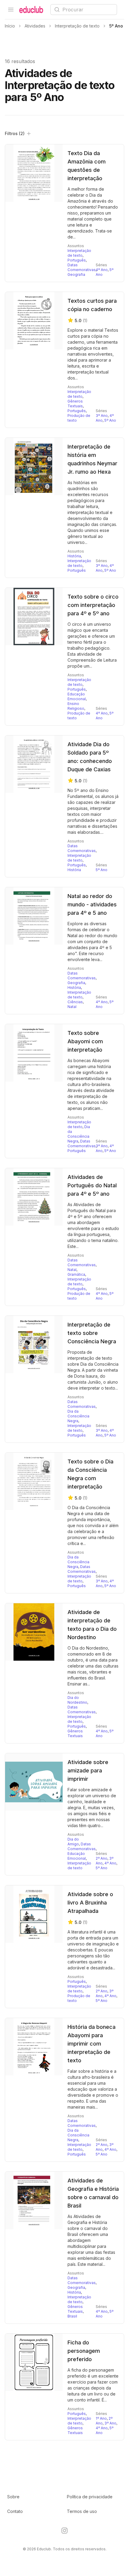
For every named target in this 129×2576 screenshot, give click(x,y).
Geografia (76, 274)
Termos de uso (82, 2511)
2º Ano (102, 1858)
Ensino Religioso (76, 706)
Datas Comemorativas (82, 267)
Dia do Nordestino (77, 1700)
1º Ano (101, 2418)
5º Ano (110, 420)
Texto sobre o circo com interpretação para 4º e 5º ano (93, 605)
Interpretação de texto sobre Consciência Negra (92, 1333)
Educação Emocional (77, 696)
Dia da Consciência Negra (79, 1134)
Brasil (72, 2316)
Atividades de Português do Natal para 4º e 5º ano (92, 1185)
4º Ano (102, 270)
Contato (15, 2511)
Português (77, 260)
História (74, 556)
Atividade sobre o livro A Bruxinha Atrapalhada (90, 1903)
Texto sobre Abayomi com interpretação (85, 1041)
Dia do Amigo (73, 1842)
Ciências (75, 1002)
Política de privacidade (90, 2497)
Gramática (76, 1274)
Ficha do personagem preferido (84, 2351)
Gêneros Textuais (75, 404)
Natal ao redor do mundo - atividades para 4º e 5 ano (92, 904)
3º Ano (102, 416)
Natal (72, 1007)
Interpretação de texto (79, 253)
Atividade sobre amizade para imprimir (88, 1770)
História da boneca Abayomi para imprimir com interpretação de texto (91, 2044)
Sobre (13, 2497)
